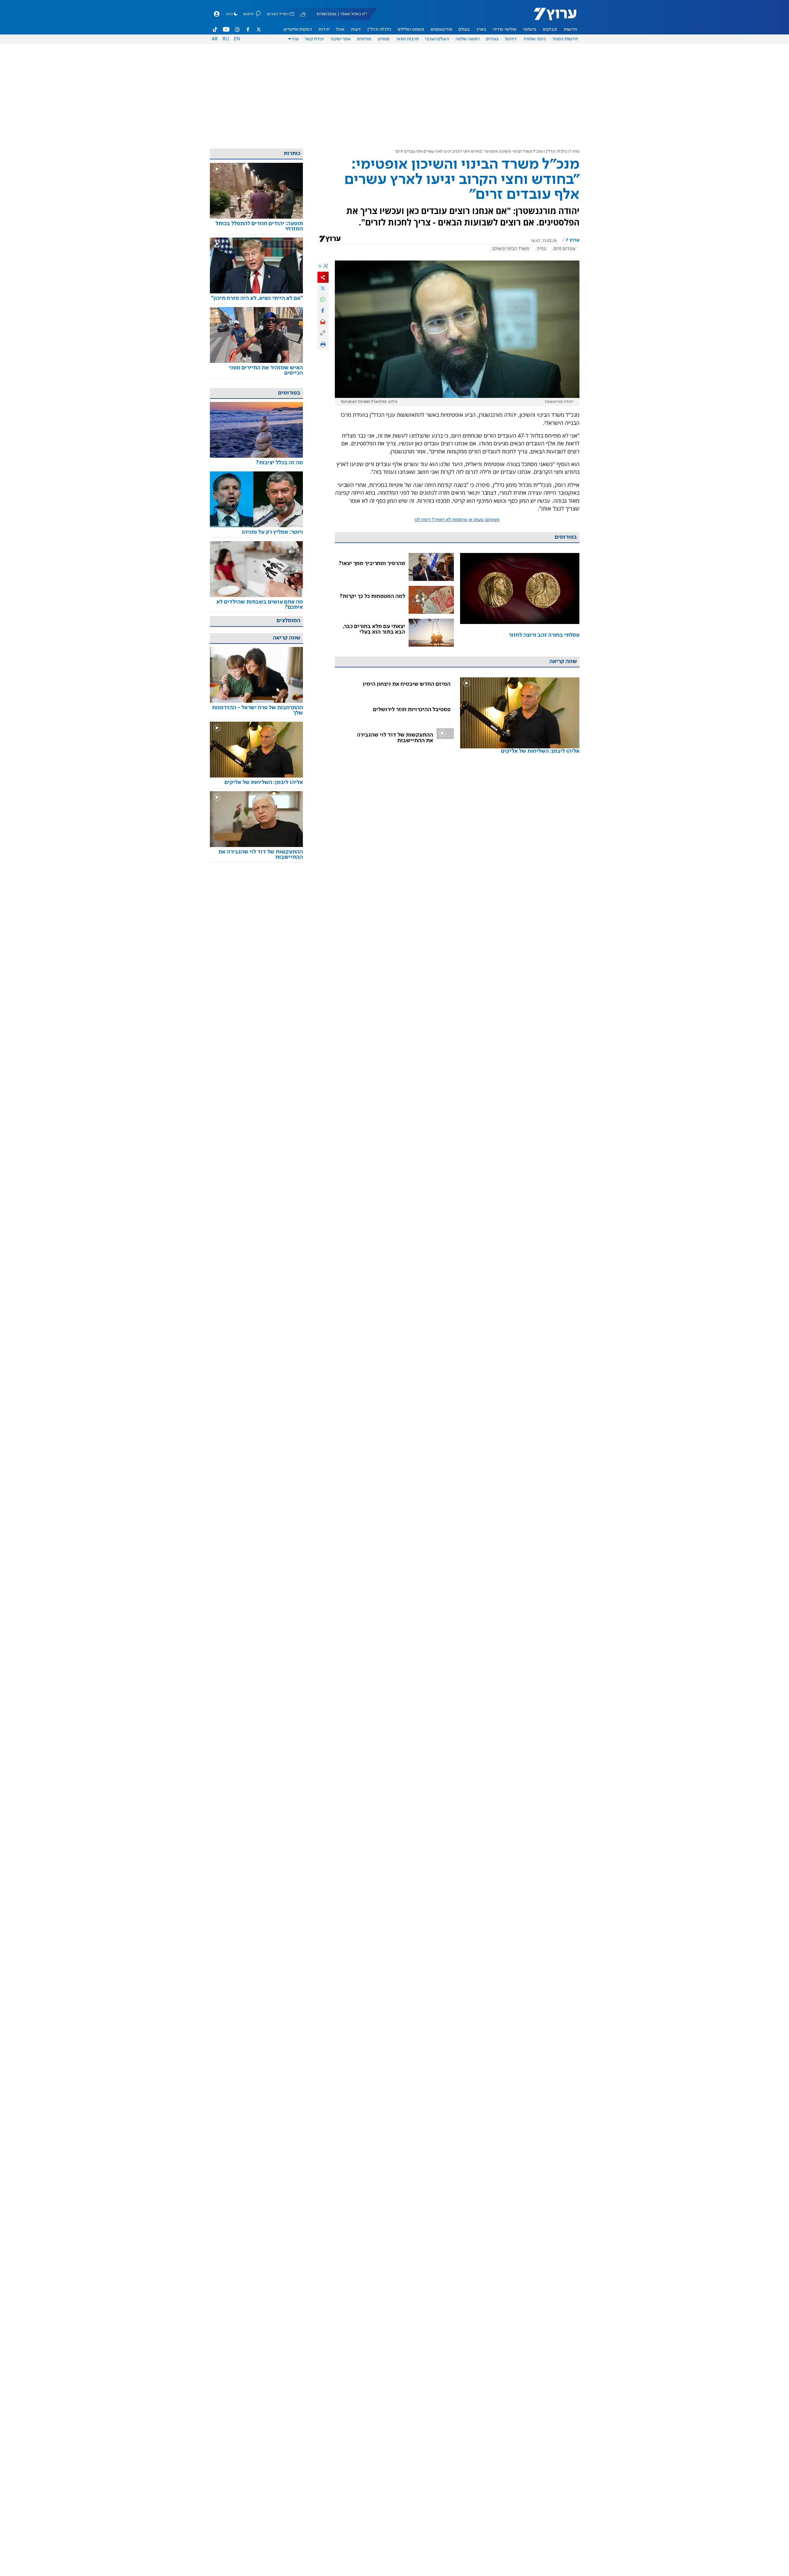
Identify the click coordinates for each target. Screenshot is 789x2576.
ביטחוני (530, 29)
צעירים (492, 39)
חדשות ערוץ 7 (551, 17)
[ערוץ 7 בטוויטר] (259, 29)
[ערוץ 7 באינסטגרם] (237, 29)
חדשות (570, 29)
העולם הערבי (437, 39)
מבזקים (550, 29)
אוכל (340, 29)
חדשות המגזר (565, 39)
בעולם (464, 29)
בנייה (541, 249)
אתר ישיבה (341, 39)
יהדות (324, 29)
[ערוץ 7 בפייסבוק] (248, 29)
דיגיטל (511, 39)
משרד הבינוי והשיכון (511, 249)
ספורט (384, 39)
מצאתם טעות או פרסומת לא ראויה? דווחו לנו (457, 520)
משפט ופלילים (411, 29)
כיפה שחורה (535, 39)
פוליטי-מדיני (505, 29)
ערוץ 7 (575, 152)
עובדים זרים (565, 249)
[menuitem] (570, 29)
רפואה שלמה (468, 39)
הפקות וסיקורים (298, 29)
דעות (356, 29)
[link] (520, 600)
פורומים (364, 39)
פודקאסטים (441, 29)
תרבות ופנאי (408, 39)
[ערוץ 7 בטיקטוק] (215, 29)
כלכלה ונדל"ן (379, 29)
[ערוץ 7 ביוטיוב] (226, 29)
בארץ (481, 29)
